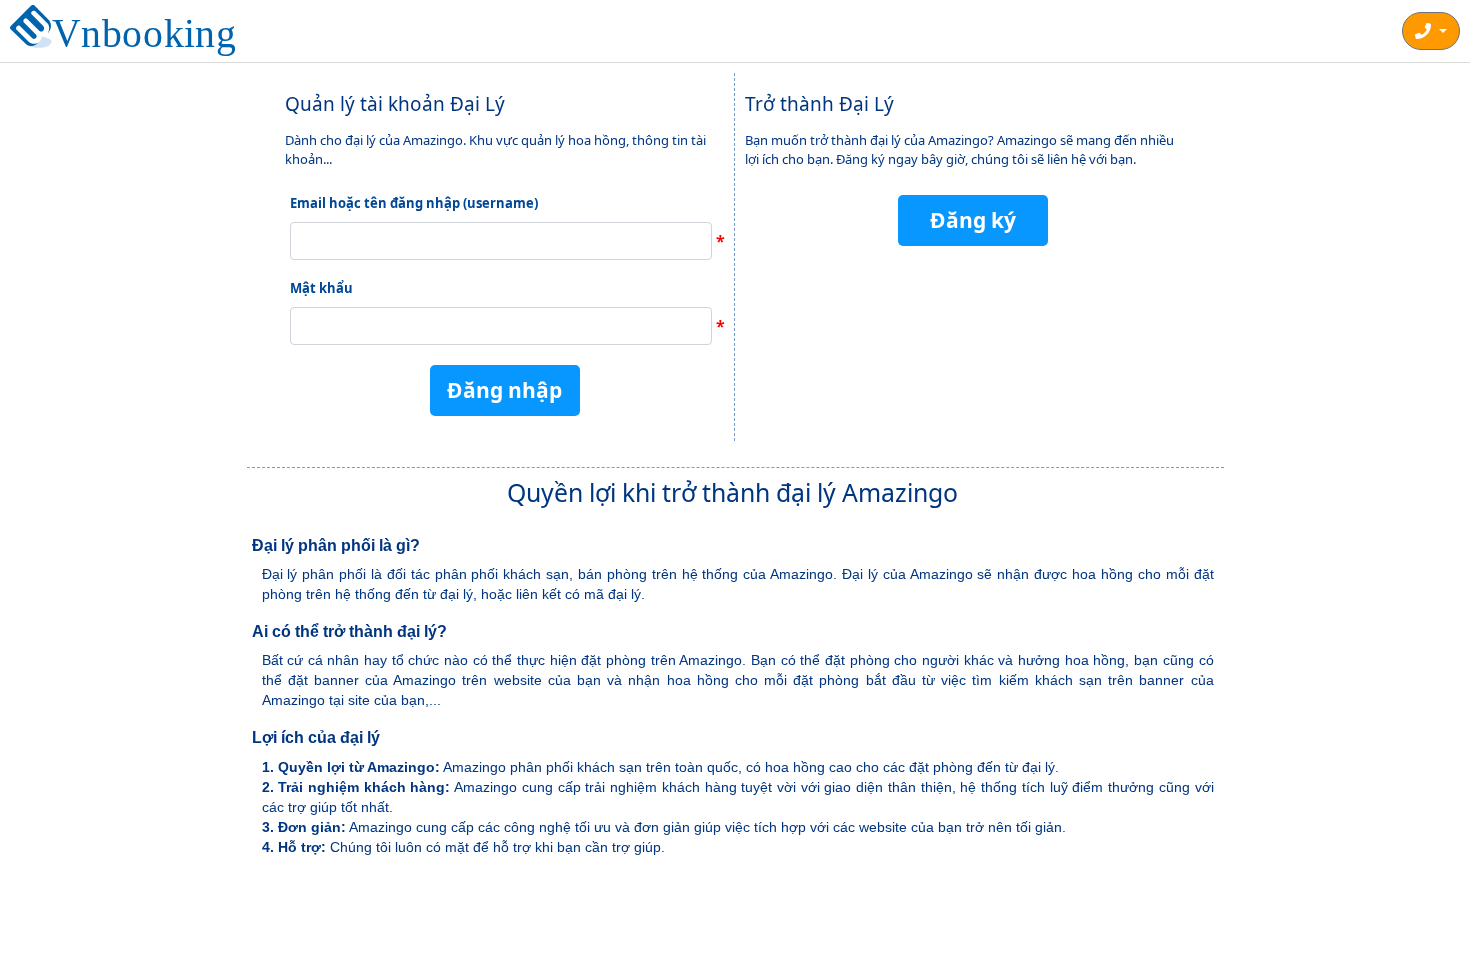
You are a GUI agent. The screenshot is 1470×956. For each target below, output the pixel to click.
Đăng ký (973, 220)
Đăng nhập (504, 390)
